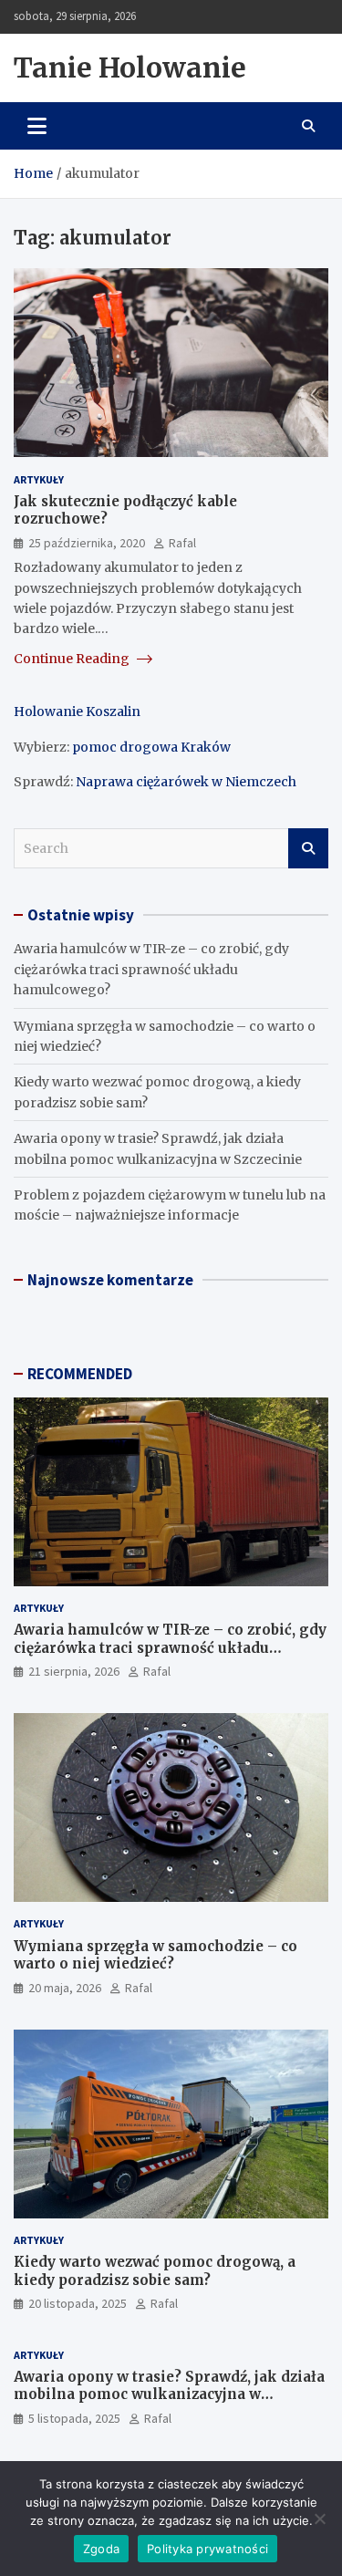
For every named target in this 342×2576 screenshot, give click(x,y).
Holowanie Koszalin (77, 712)
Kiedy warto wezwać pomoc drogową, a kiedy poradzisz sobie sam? (155, 2271)
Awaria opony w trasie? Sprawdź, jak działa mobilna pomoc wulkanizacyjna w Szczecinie (169, 2394)
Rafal (182, 543)
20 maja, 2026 (65, 1988)
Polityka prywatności (207, 2549)
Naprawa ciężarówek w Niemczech (186, 782)
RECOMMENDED (80, 1374)
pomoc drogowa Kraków (151, 747)
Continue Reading (73, 659)
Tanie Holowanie (130, 68)
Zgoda (101, 2549)
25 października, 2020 (87, 543)
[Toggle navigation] (37, 126)
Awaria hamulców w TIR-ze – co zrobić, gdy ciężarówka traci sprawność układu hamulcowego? (151, 969)
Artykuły (39, 479)
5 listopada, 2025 (74, 2418)
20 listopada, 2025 (78, 2303)
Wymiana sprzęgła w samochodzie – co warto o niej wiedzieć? (155, 1955)
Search (308, 848)
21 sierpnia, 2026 (74, 1671)
